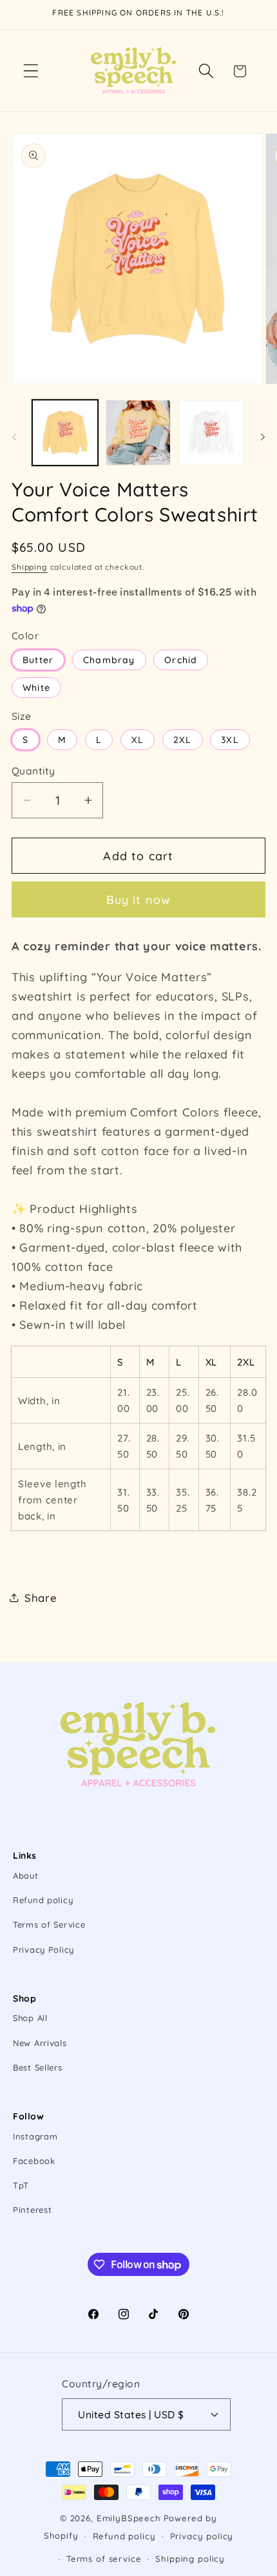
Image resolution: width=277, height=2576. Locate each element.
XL (138, 740)
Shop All (30, 2018)
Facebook (34, 2161)
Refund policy (43, 1900)
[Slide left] (14, 437)
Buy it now (139, 900)
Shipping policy (190, 2559)
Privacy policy (202, 2536)
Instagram (35, 2136)
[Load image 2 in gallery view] (138, 433)
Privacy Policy (43, 1950)
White (36, 688)
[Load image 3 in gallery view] (211, 433)
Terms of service (104, 2559)
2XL (183, 740)
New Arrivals (40, 2043)
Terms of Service (49, 1924)
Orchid (181, 660)
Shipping (30, 567)
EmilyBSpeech (129, 2518)
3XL (230, 740)
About (26, 1876)
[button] (31, 71)
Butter (38, 660)
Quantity (33, 771)
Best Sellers (38, 2067)
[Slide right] (263, 437)
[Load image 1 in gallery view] (65, 433)
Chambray (109, 660)
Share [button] (41, 1598)
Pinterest (32, 2210)
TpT (21, 2185)
